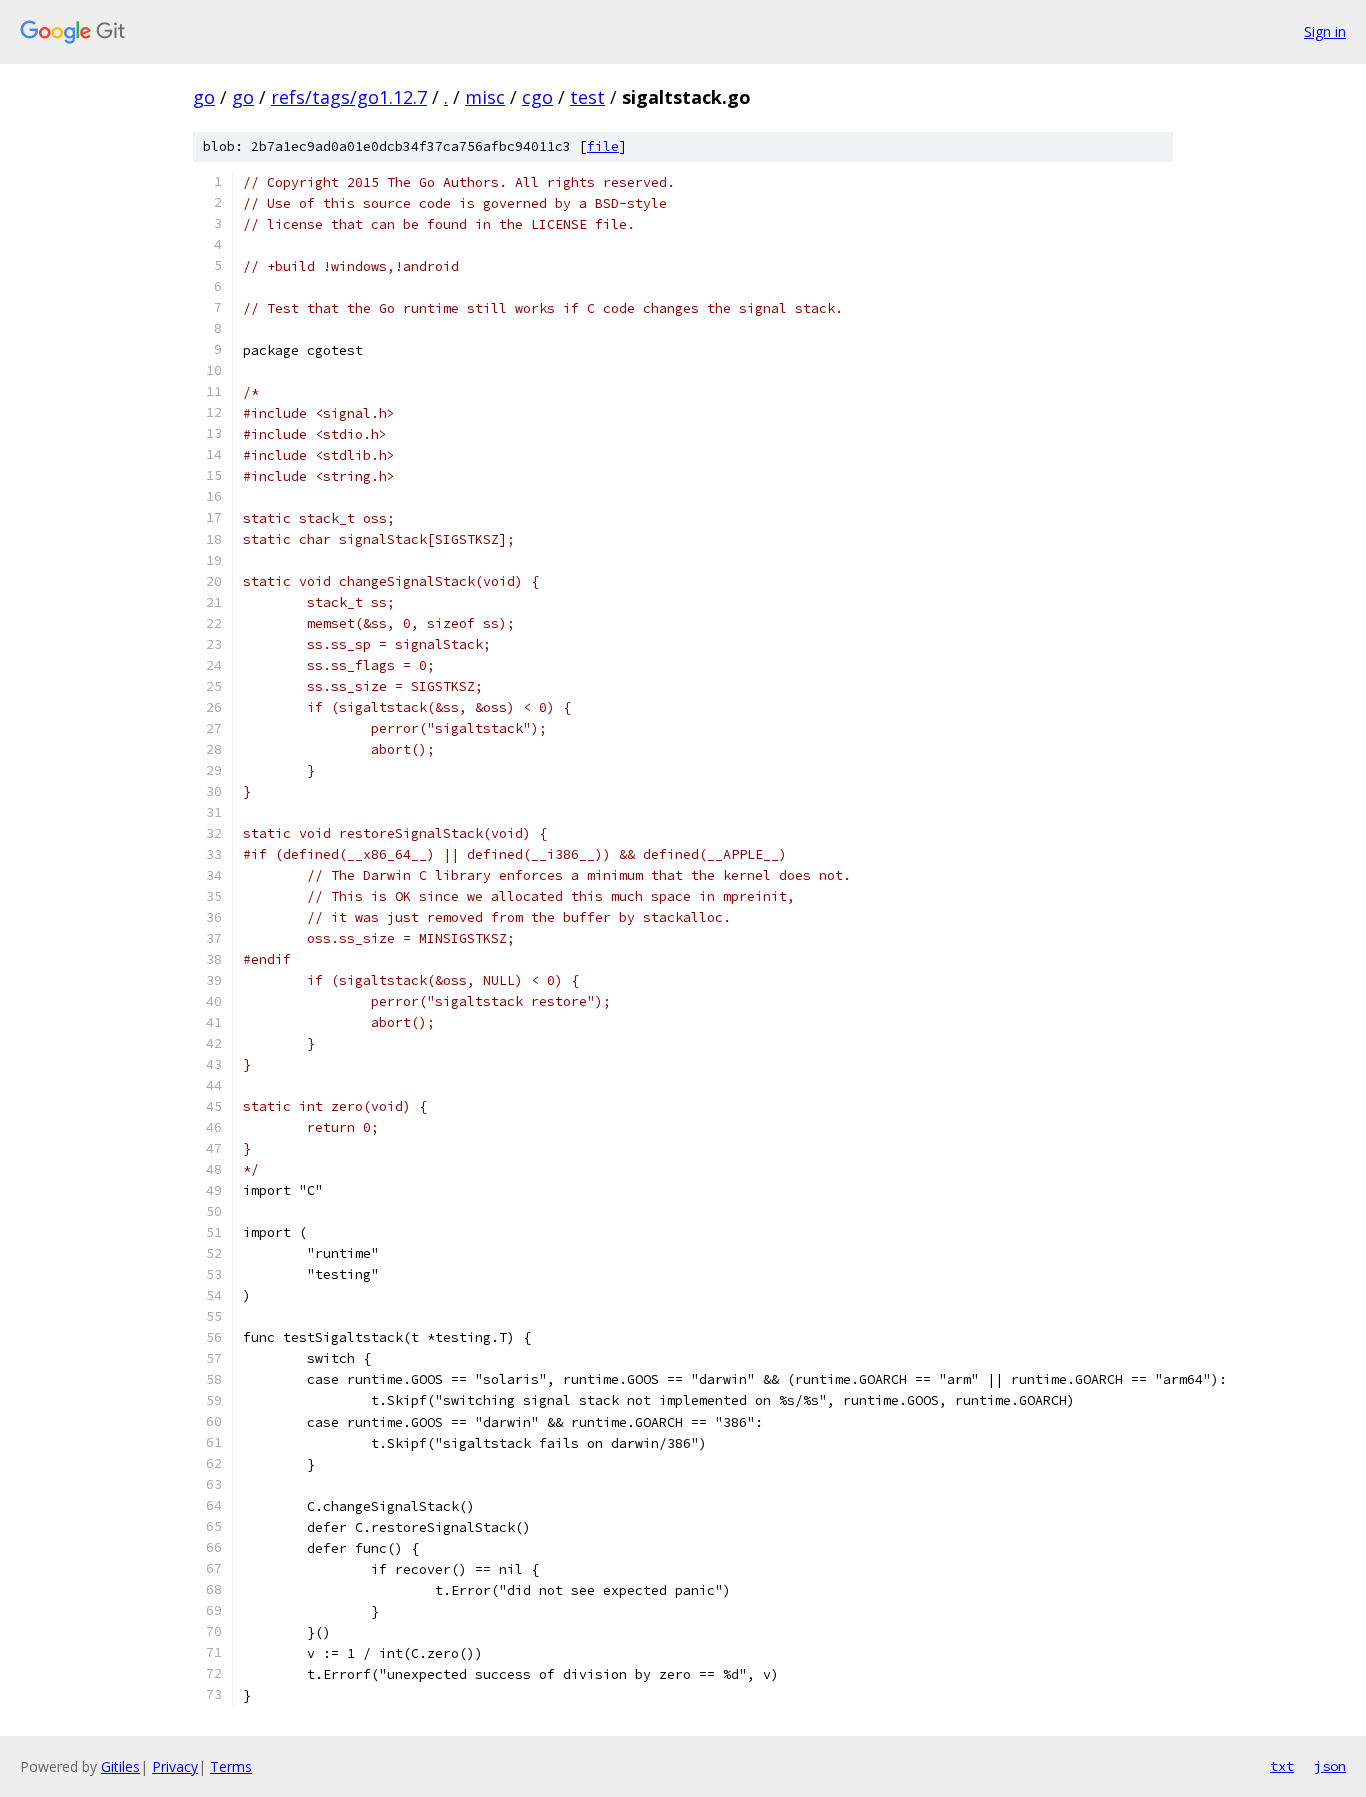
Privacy (175, 1766)
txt (1282, 1766)
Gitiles (120, 1766)
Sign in (1325, 31)
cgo (537, 97)
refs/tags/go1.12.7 (349, 97)
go (204, 97)
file (603, 146)
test (587, 97)
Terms (231, 1766)
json (1330, 1766)
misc (485, 97)
